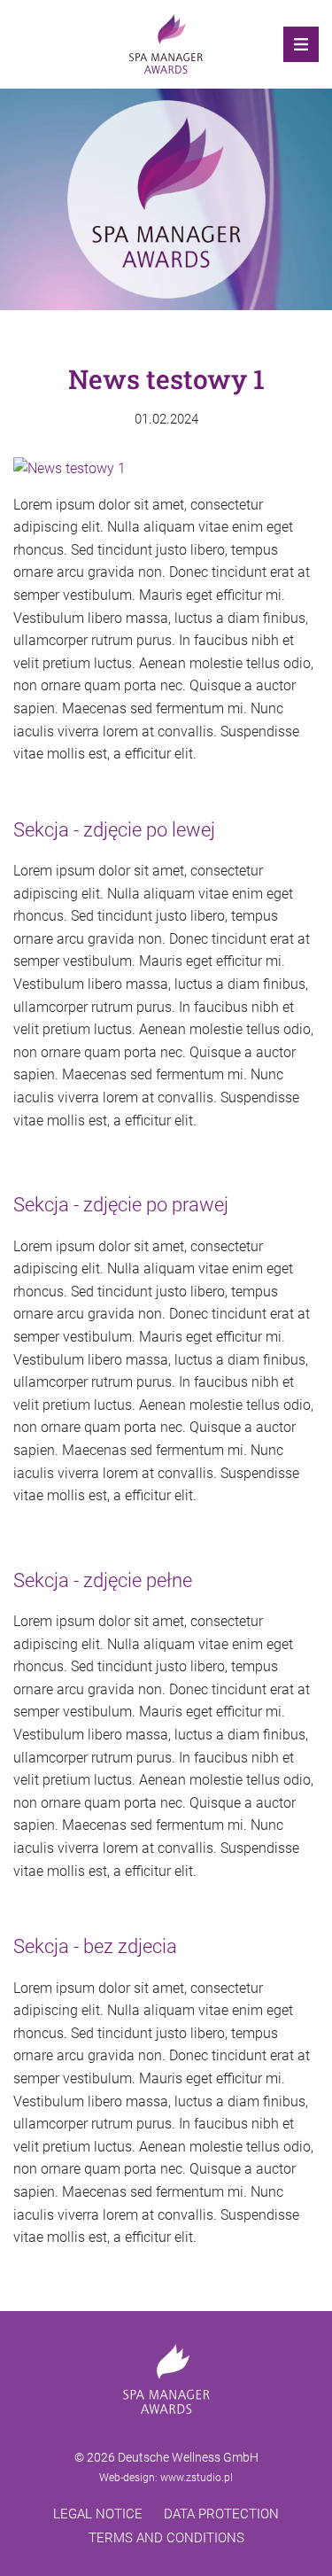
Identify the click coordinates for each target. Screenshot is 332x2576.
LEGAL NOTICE (98, 2514)
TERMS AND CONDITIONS (166, 2538)
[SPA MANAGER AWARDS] (166, 44)
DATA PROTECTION (221, 2514)
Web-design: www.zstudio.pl (166, 2478)
